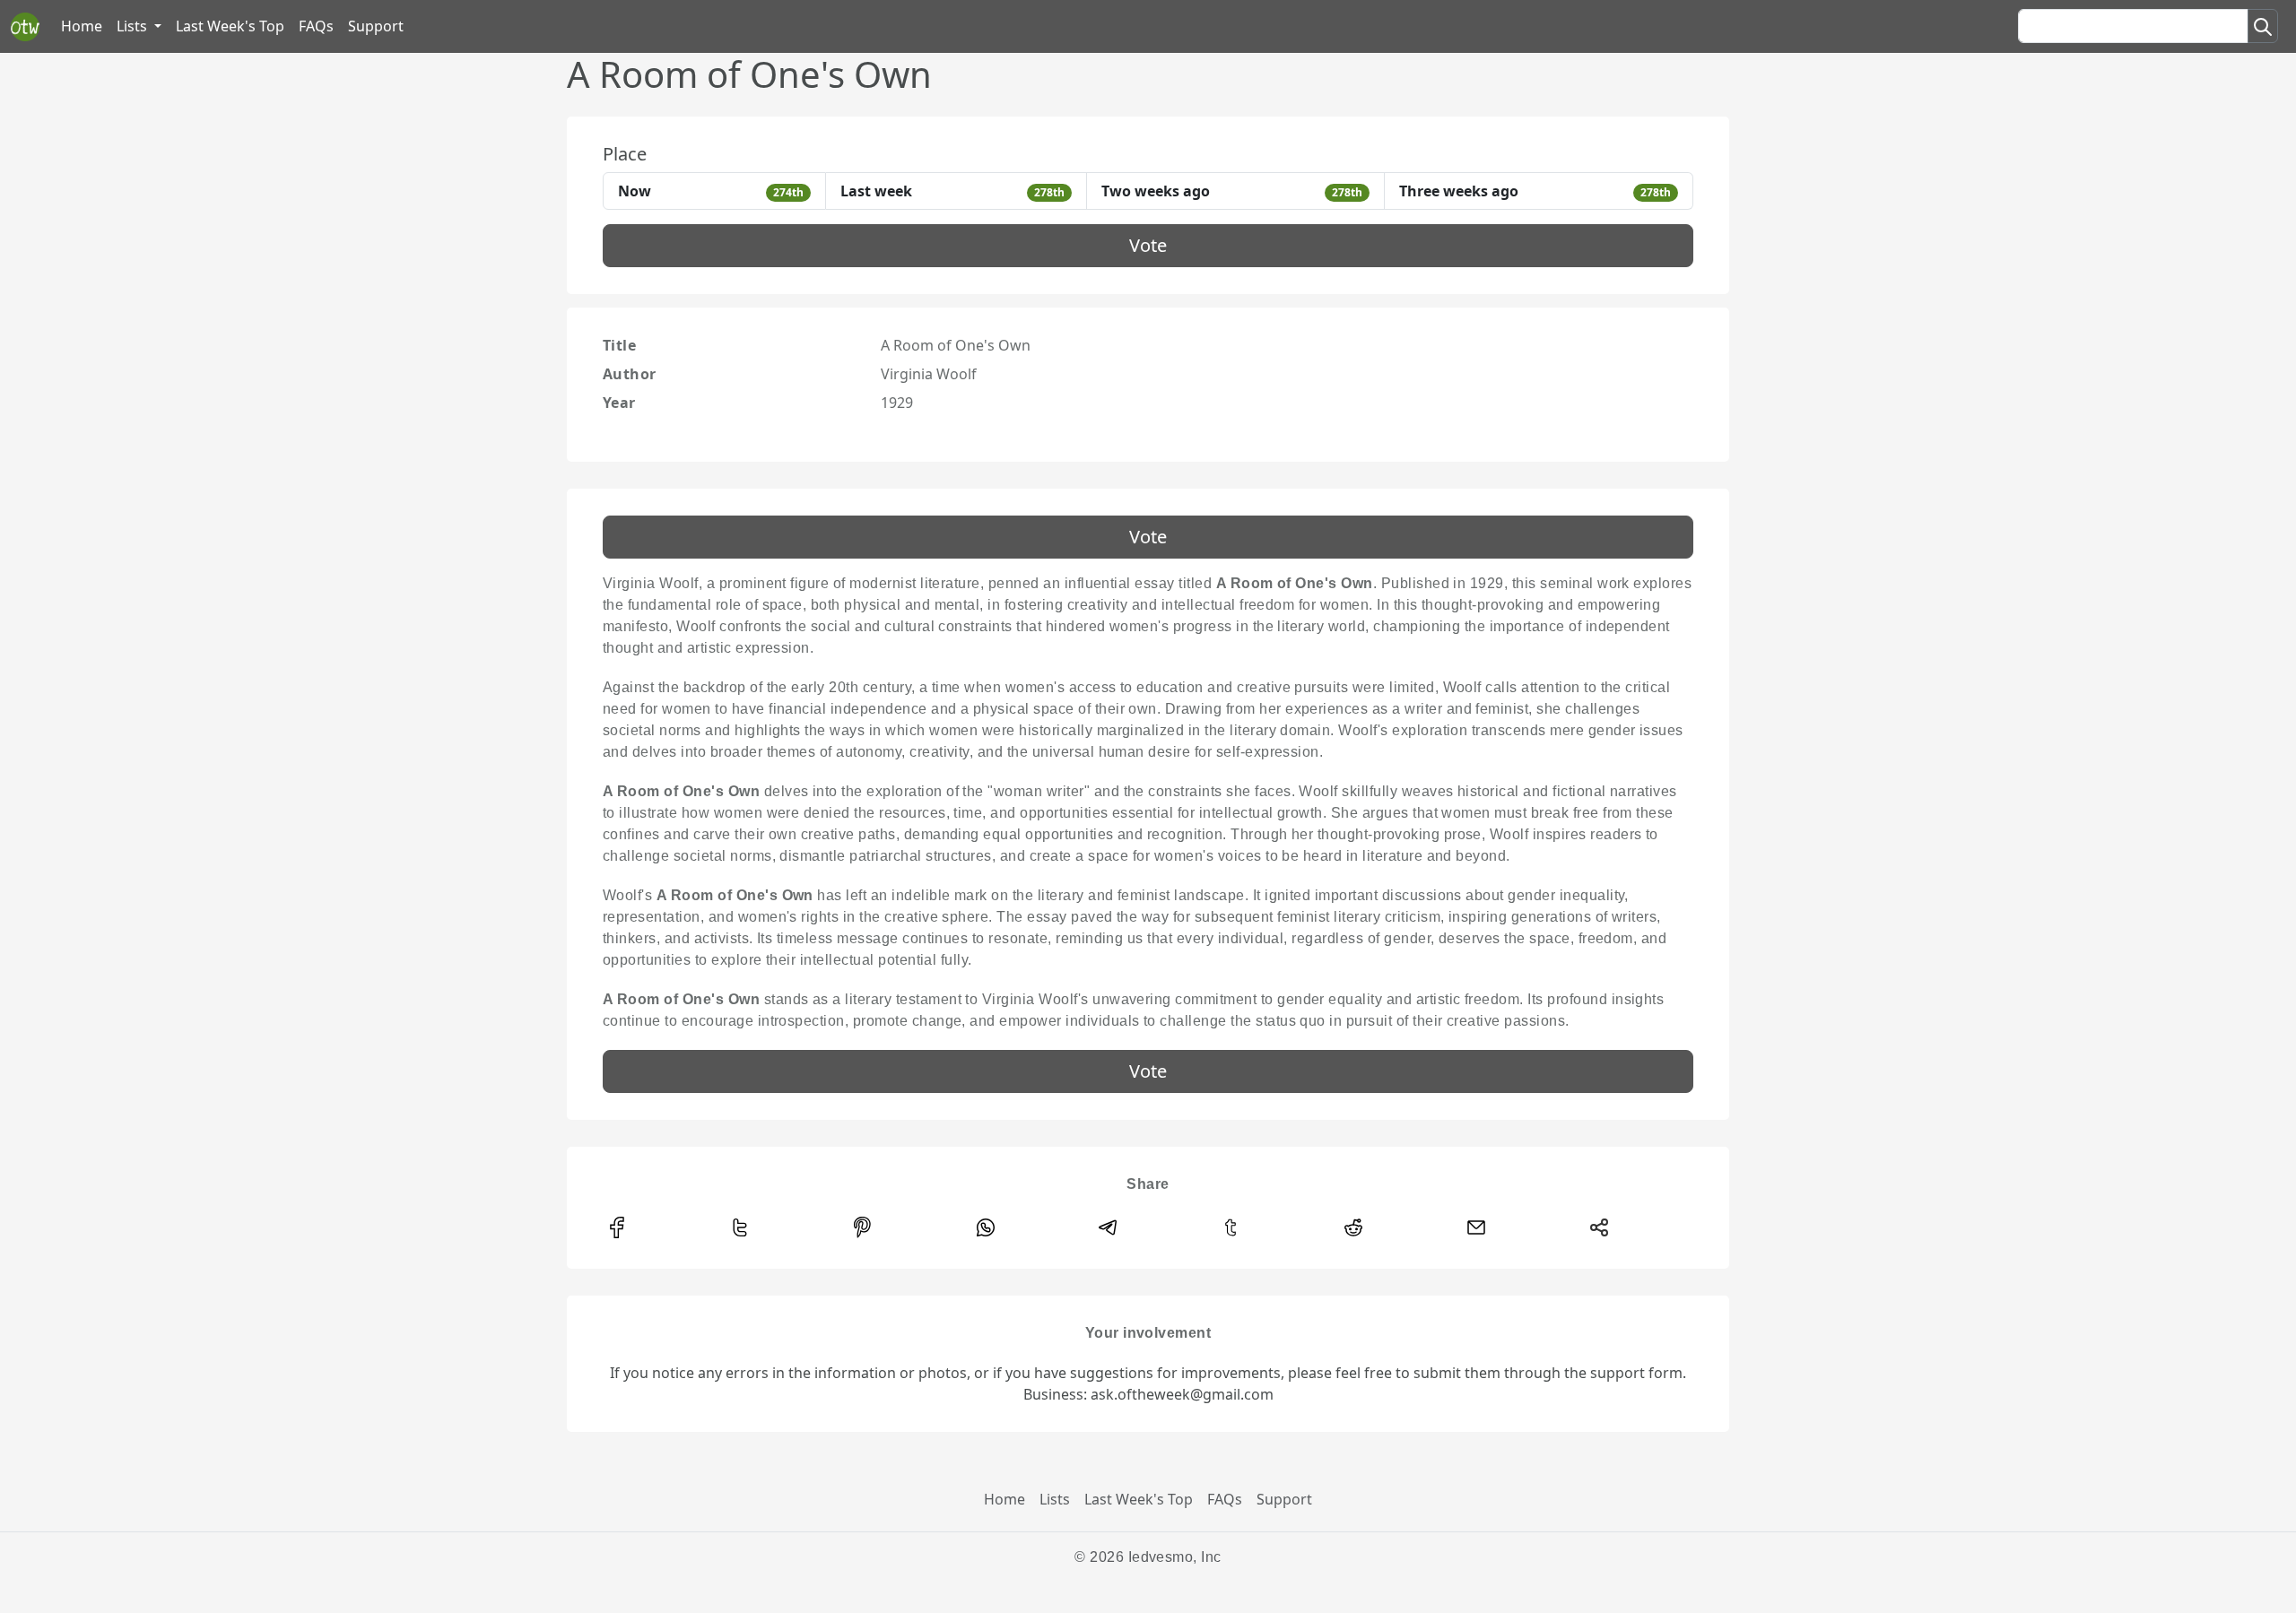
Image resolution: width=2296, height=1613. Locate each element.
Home (82, 26)
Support (376, 26)
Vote (1148, 245)
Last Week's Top (230, 26)
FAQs (316, 26)
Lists (1055, 1499)
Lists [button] (134, 26)
